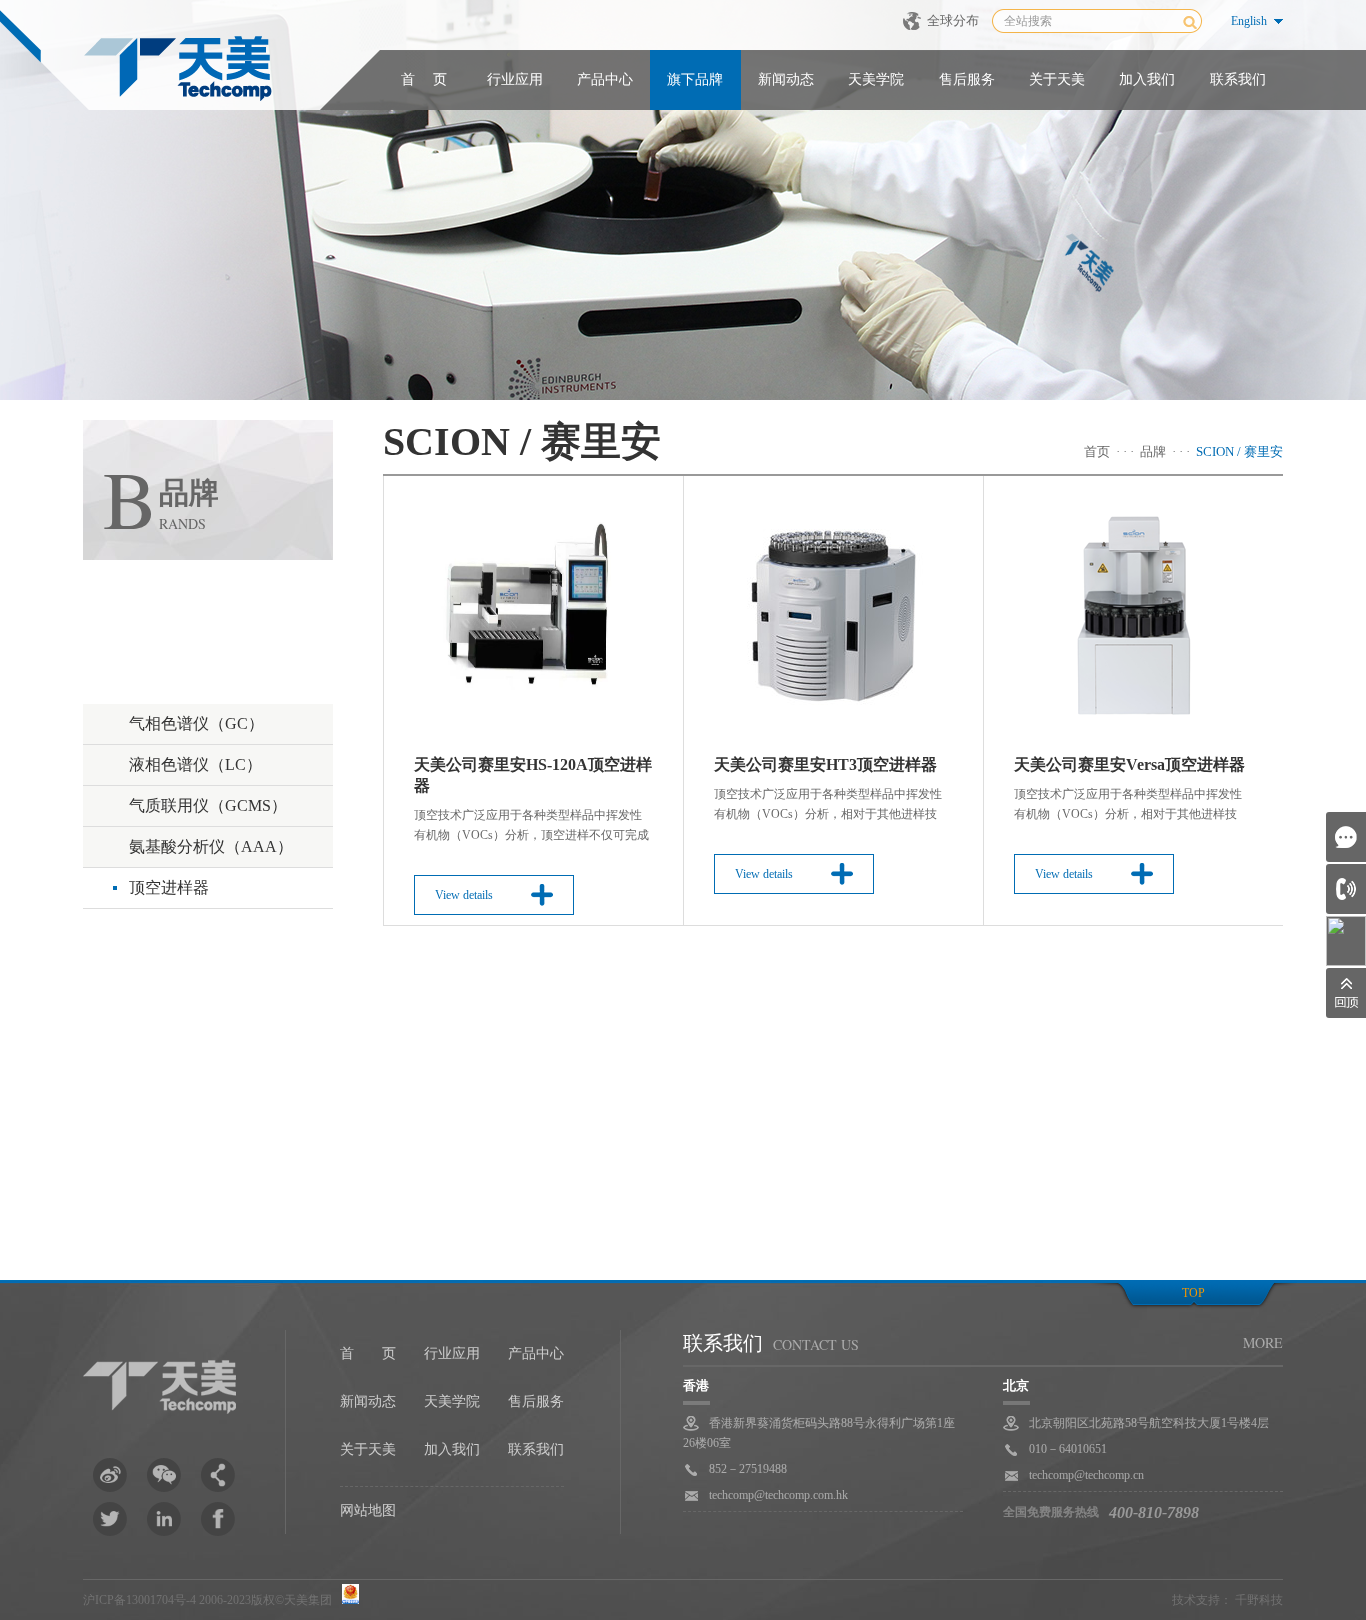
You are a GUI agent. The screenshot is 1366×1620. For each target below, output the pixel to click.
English (1249, 21)
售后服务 (967, 79)
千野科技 (1259, 1600)
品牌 (1153, 451)
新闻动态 (786, 79)
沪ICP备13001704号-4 (139, 1600)
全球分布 (953, 20)
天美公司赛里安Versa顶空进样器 (1129, 764)
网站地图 (368, 1510)
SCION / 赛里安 (1239, 451)
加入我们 (1147, 79)
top (1193, 1293)
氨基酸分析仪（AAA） (211, 846)
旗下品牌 (695, 79)
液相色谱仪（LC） (195, 764)
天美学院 (876, 79)
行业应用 (515, 79)
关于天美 (1057, 79)
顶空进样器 (169, 887)
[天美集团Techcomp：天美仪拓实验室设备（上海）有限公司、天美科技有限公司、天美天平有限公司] (177, 70)
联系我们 (1238, 79)
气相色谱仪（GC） (196, 723)
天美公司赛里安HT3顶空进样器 (825, 764)
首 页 (424, 79)
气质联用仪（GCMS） (208, 805)
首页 (1097, 451)
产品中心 (605, 79)
